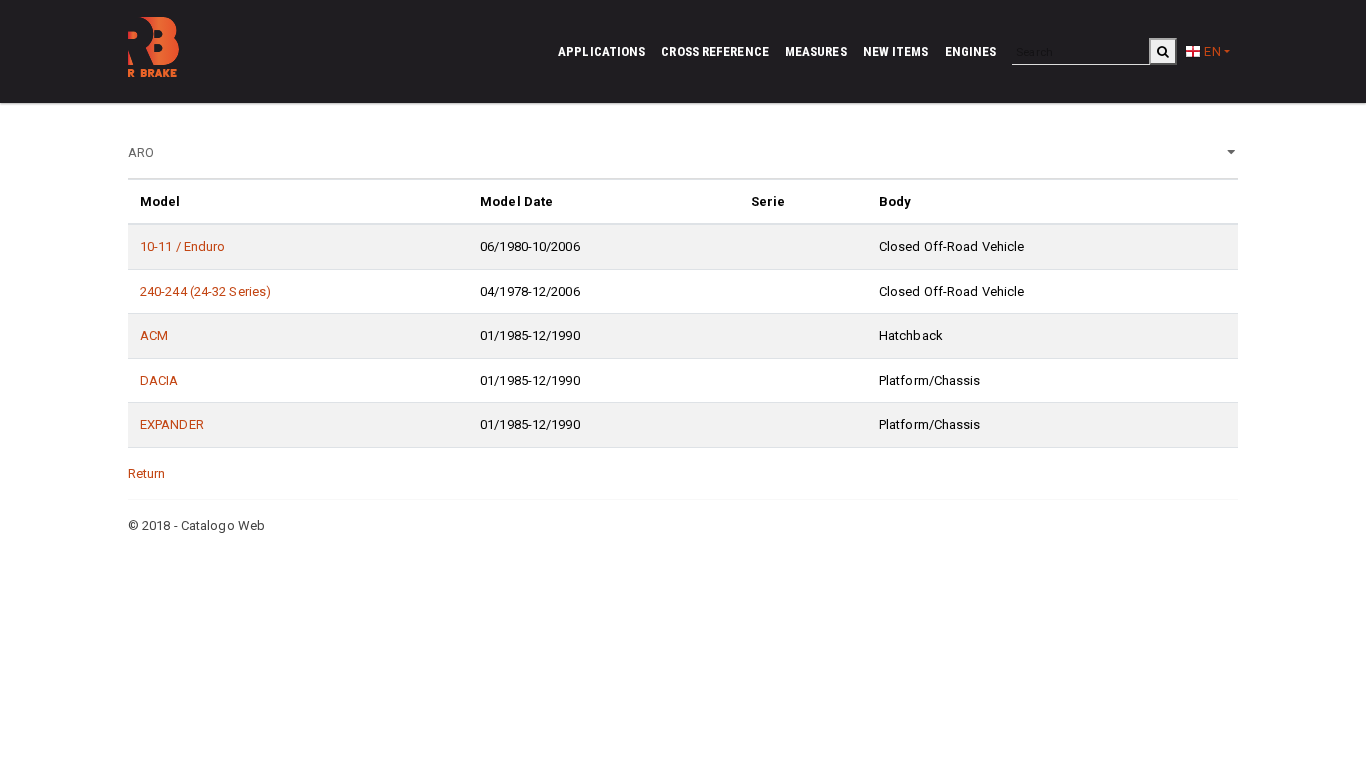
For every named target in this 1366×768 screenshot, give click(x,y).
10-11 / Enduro (182, 246)
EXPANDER (172, 424)
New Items (896, 51)
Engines (971, 51)
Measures (816, 51)
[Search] (1163, 51)
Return (147, 473)
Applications (601, 51)
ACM (154, 335)
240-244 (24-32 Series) (205, 291)
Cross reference (715, 51)
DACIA (159, 380)
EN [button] (1210, 51)
